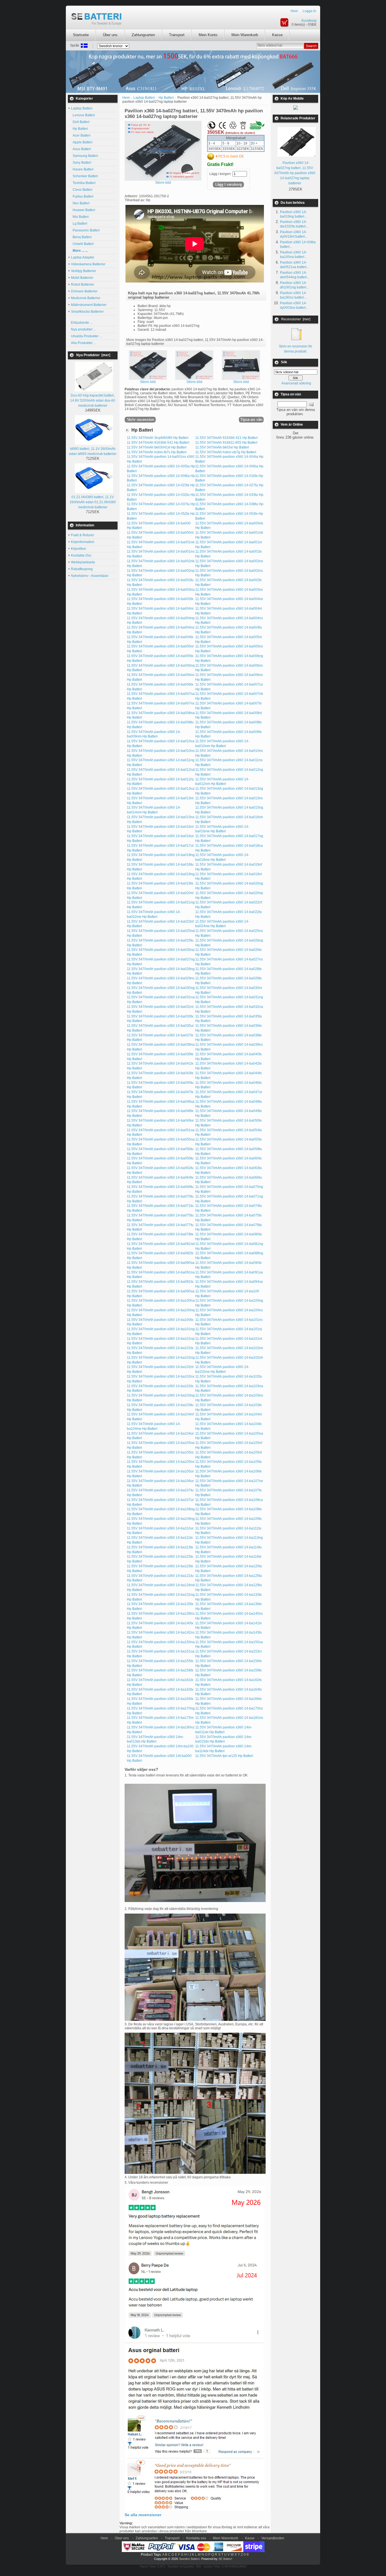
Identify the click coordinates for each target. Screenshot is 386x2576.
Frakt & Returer (83, 535)
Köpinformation (83, 542)
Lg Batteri (79, 224)
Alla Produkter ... (84, 343)
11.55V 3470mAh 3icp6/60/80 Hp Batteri (158, 438)
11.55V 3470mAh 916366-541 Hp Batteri (158, 443)
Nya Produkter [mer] (93, 355)
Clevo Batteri (82, 190)
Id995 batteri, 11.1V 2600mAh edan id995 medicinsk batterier (93, 451)
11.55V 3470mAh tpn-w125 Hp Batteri (224, 1756)
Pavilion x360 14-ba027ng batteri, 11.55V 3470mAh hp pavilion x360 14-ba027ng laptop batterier (295, 173)
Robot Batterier (83, 284)
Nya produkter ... (84, 329)
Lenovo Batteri (83, 115)
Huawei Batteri (83, 210)
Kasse (277, 35)
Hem (294, 11)
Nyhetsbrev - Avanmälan (90, 576)
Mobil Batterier (82, 278)
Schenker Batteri (84, 176)
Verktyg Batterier (84, 271)
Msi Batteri (80, 217)
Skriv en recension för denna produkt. (296, 349)
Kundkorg (309, 21)
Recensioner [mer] (296, 319)
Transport (177, 35)
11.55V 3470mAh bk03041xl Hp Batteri (157, 447)
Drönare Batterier (84, 291)
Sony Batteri (81, 163)
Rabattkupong (82, 569)
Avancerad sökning (296, 383)
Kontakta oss (196, 2538)
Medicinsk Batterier (86, 298)
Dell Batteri (80, 122)
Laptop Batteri (144, 98)
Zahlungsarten (143, 35)
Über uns (110, 35)
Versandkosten (273, 2538)
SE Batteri (225, 2559)
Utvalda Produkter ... (86, 336)
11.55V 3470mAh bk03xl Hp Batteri (222, 447)
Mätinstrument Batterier (89, 305)
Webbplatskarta (83, 562)
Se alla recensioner (143, 2515)
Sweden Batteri (189, 2559)
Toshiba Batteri (83, 183)
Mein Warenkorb (245, 35)
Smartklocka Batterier (87, 312)
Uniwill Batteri (82, 244)
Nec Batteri (80, 203)
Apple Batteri (82, 142)
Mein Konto (208, 35)
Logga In (309, 11)
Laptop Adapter (83, 257)
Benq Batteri (81, 237)
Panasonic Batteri (85, 230)
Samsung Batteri (84, 156)
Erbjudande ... (82, 323)
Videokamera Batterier (88, 264)
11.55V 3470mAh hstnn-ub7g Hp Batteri (226, 452)
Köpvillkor (79, 549)
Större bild (148, 382)
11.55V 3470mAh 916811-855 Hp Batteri (226, 443)
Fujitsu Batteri (82, 196)
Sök (284, 362)
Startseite (81, 35)
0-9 (246, 2555)
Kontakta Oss (81, 555)
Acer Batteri (81, 135)
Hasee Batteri (82, 169)
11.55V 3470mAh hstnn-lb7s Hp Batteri (157, 452)
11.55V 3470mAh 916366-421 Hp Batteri (226, 438)
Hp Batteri (79, 129)
